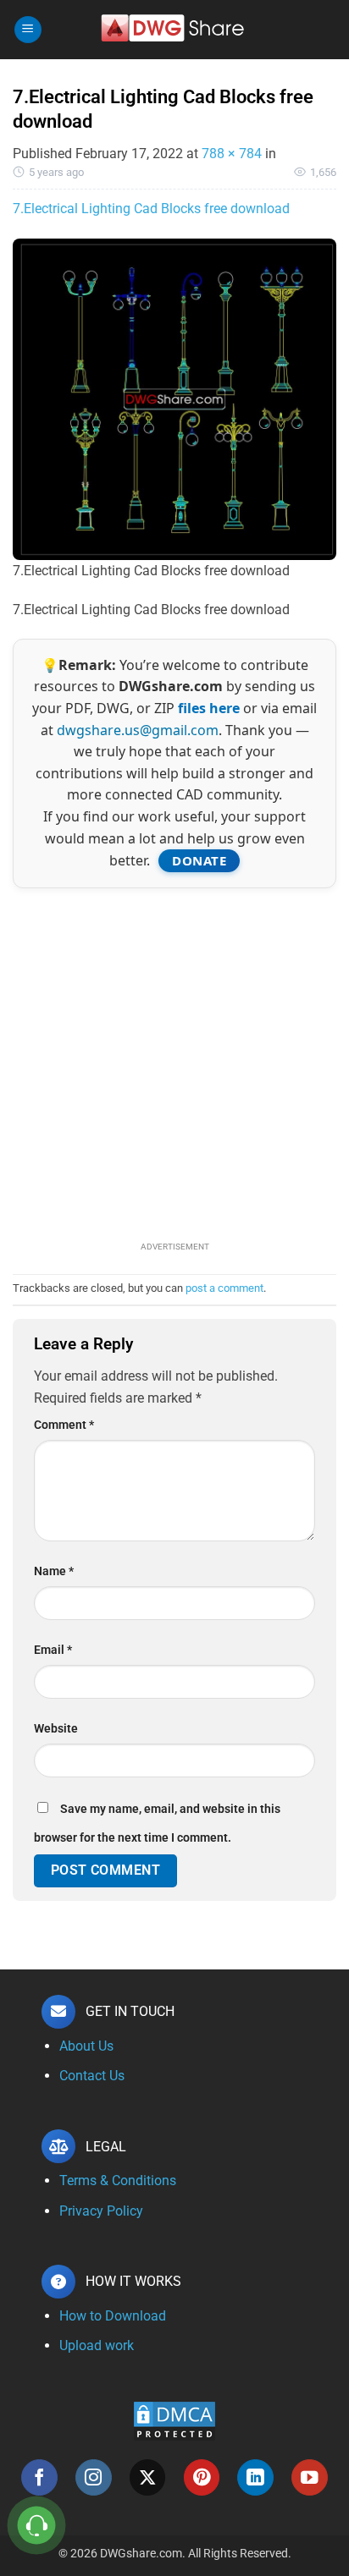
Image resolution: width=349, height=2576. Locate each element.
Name (54, 1571)
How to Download (113, 2316)
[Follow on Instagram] (94, 2477)
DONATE (199, 860)
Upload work (97, 2345)
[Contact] (37, 2526)
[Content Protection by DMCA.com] (174, 2420)
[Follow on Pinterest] (202, 2477)
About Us (86, 2046)
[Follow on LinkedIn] (255, 2477)
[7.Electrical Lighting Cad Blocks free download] (174, 398)
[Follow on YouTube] (310, 2477)
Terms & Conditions (118, 2181)
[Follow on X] (148, 2477)
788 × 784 (232, 154)
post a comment (224, 1288)
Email (53, 1650)
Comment (64, 1425)
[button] (28, 30)
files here (209, 708)
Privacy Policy (101, 2211)
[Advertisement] (174, 1063)
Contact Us (92, 2076)
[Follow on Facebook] (39, 2477)
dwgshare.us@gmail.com (138, 730)
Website (56, 1729)
